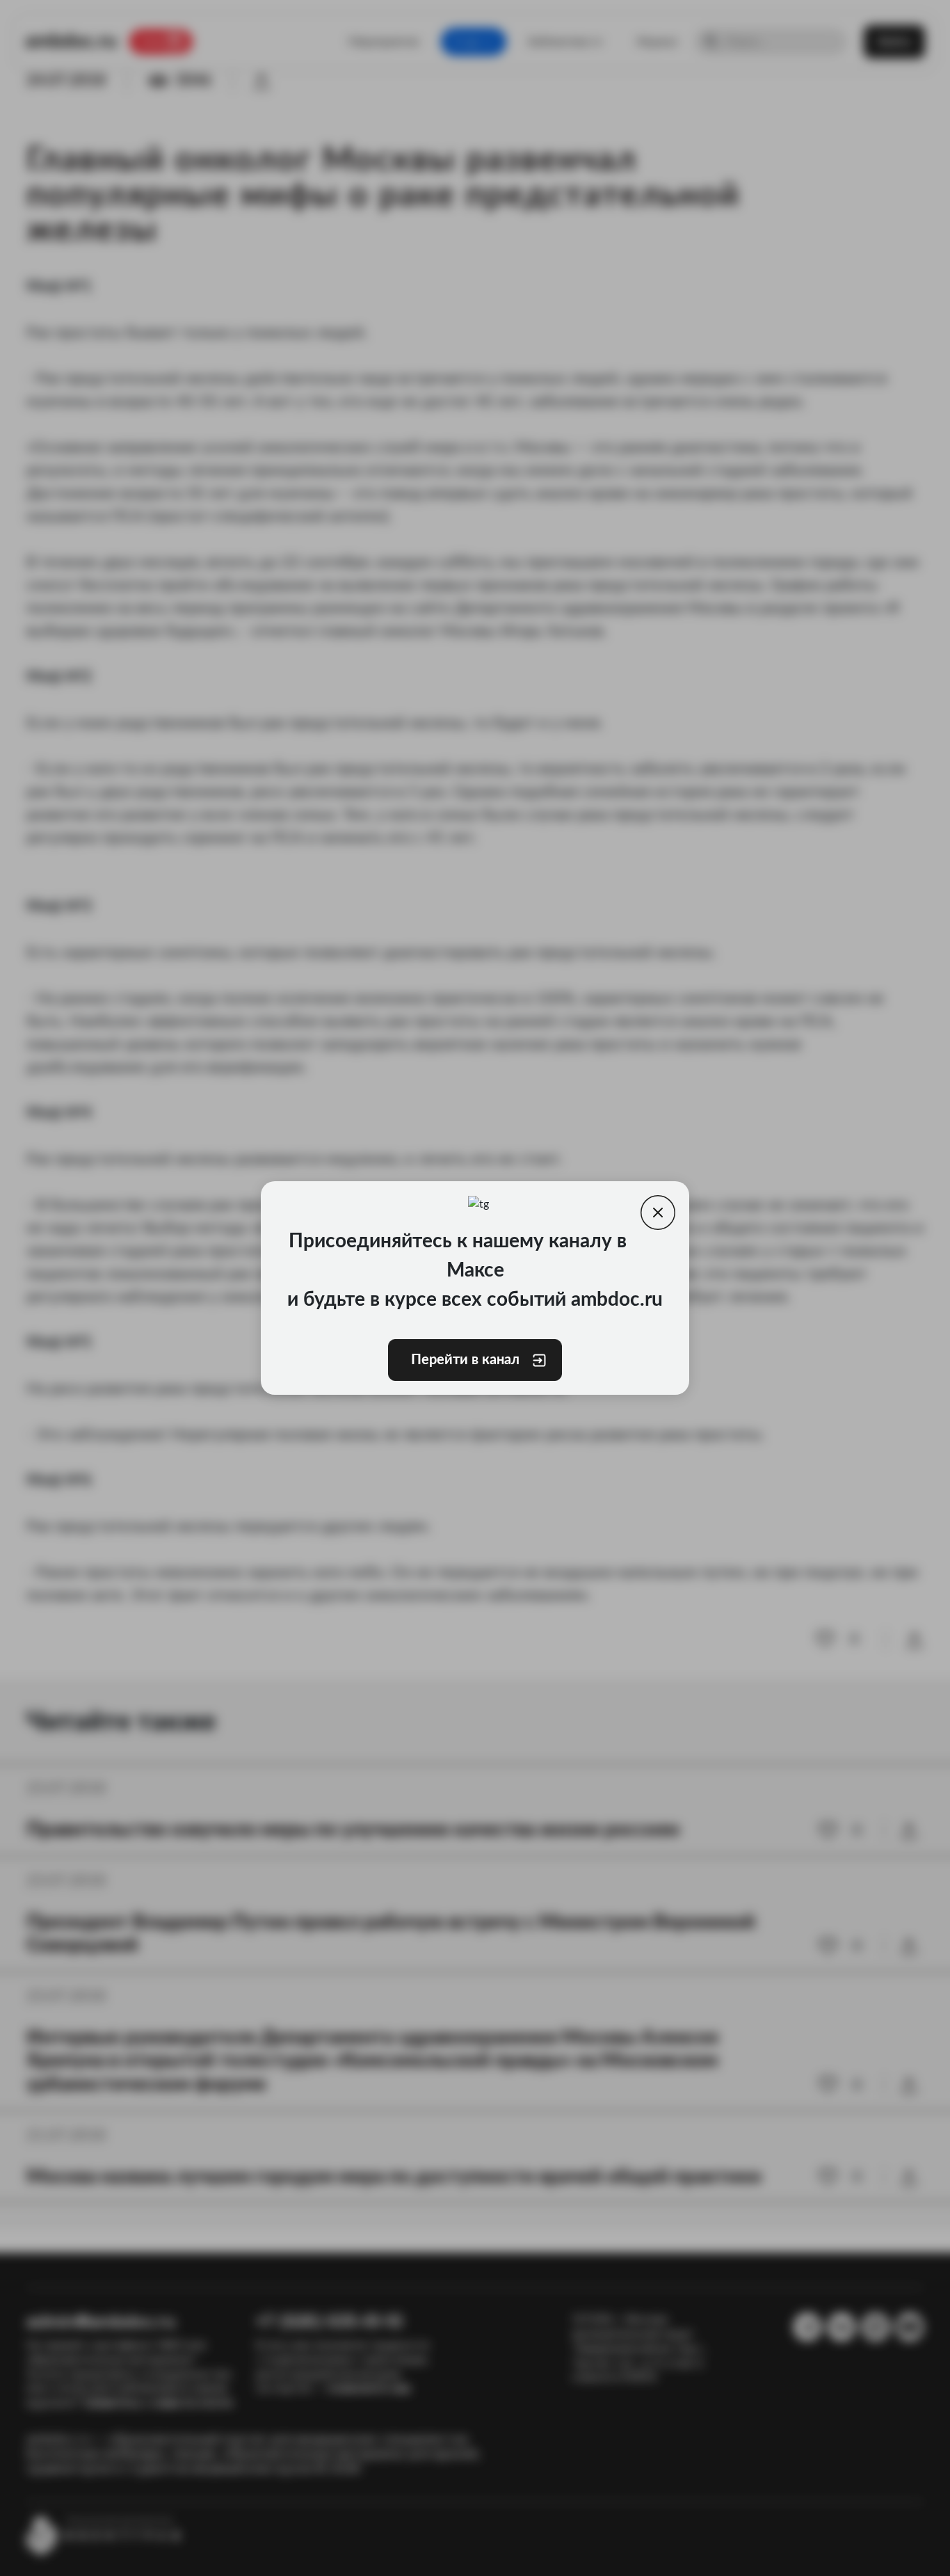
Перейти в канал (464, 1360)
